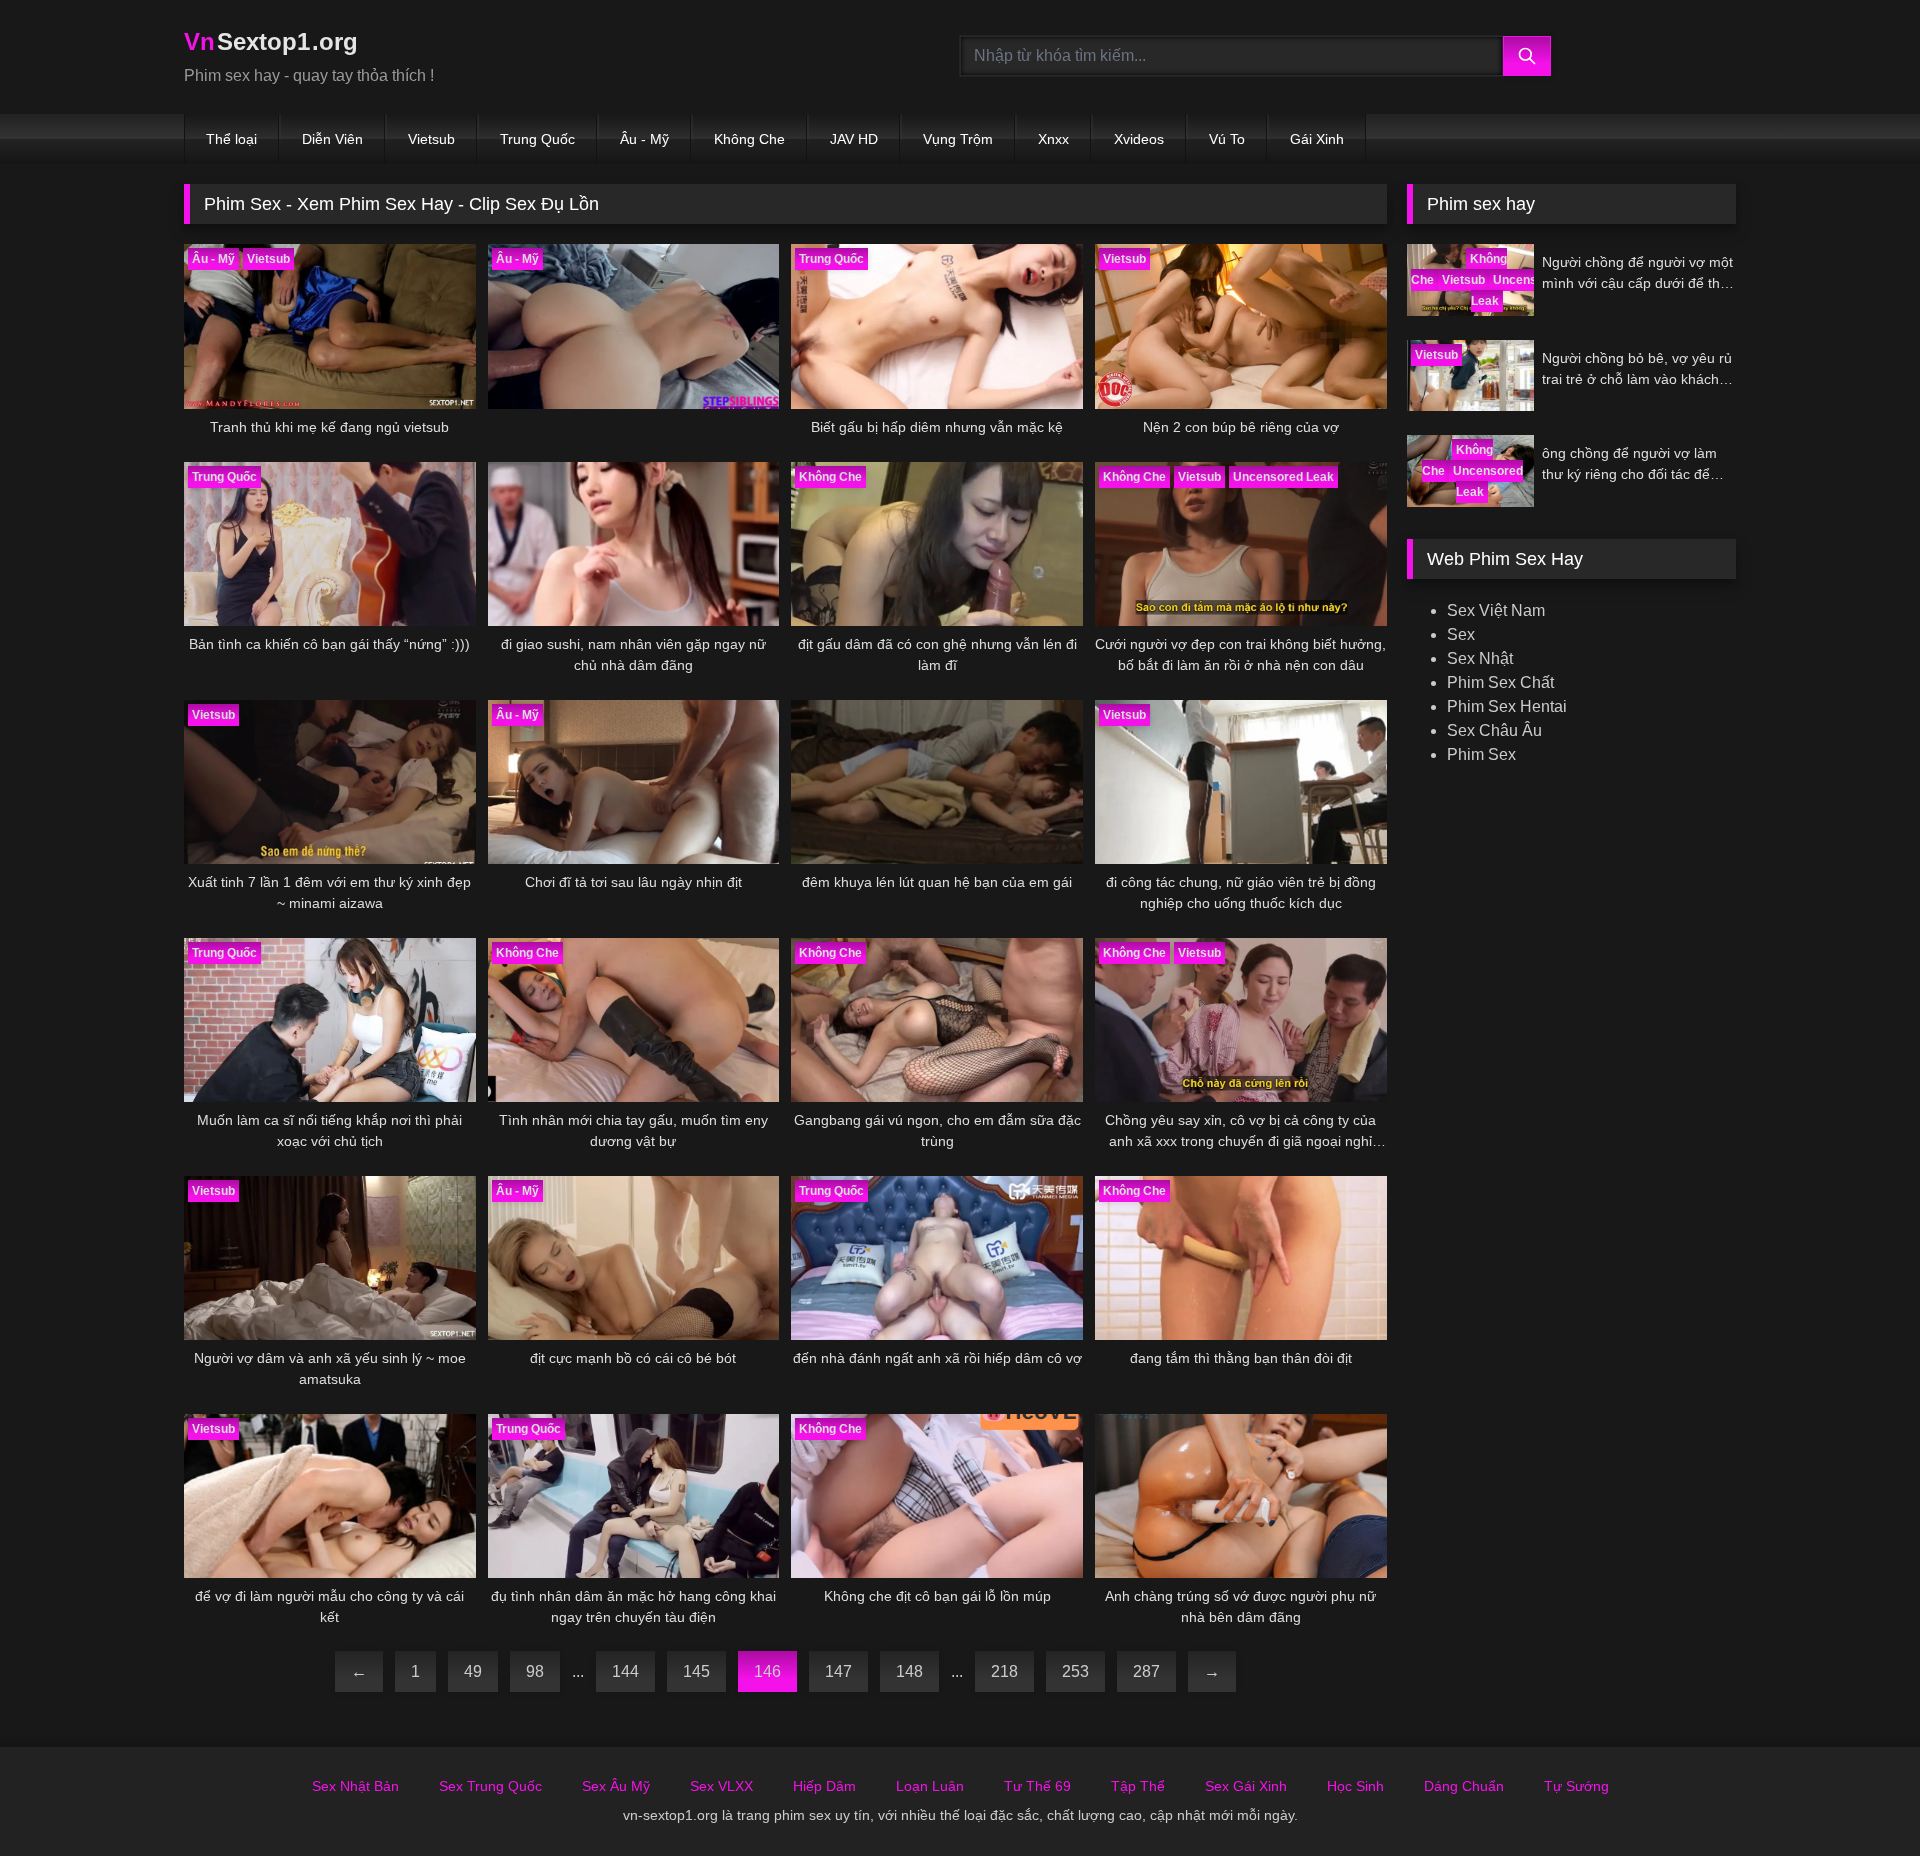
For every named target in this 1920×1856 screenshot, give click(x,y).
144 (625, 1671)
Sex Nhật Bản (355, 1786)
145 (696, 1671)
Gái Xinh (1317, 139)
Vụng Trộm (958, 139)
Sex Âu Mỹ (616, 1786)
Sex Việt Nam (1496, 610)
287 (1146, 1671)
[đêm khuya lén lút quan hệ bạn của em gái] (937, 782)
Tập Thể (1138, 1786)
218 (1004, 1671)
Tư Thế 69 (1037, 1786)
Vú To (1227, 139)
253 (1075, 1671)
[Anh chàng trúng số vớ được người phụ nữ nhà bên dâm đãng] (1241, 1496)
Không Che (749, 139)
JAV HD (854, 139)
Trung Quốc (537, 139)
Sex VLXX (721, 1786)
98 (535, 1671)
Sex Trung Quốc (490, 1786)
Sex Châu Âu (1494, 730)
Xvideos (1139, 139)
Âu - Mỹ (644, 139)
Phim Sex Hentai (1507, 706)
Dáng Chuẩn (1464, 1786)
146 (767, 1671)
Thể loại (231, 139)
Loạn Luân (930, 1786)
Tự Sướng (1576, 1786)
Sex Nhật (1480, 658)
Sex (1461, 634)
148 (909, 1671)
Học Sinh (1355, 1786)
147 (838, 1671)
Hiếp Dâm (824, 1786)
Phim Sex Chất (1500, 682)
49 (473, 1671)
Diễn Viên (332, 139)
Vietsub (431, 139)
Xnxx (1053, 139)
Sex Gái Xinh (1246, 1786)
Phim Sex (1481, 754)
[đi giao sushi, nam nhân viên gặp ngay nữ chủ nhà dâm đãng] (634, 544)
